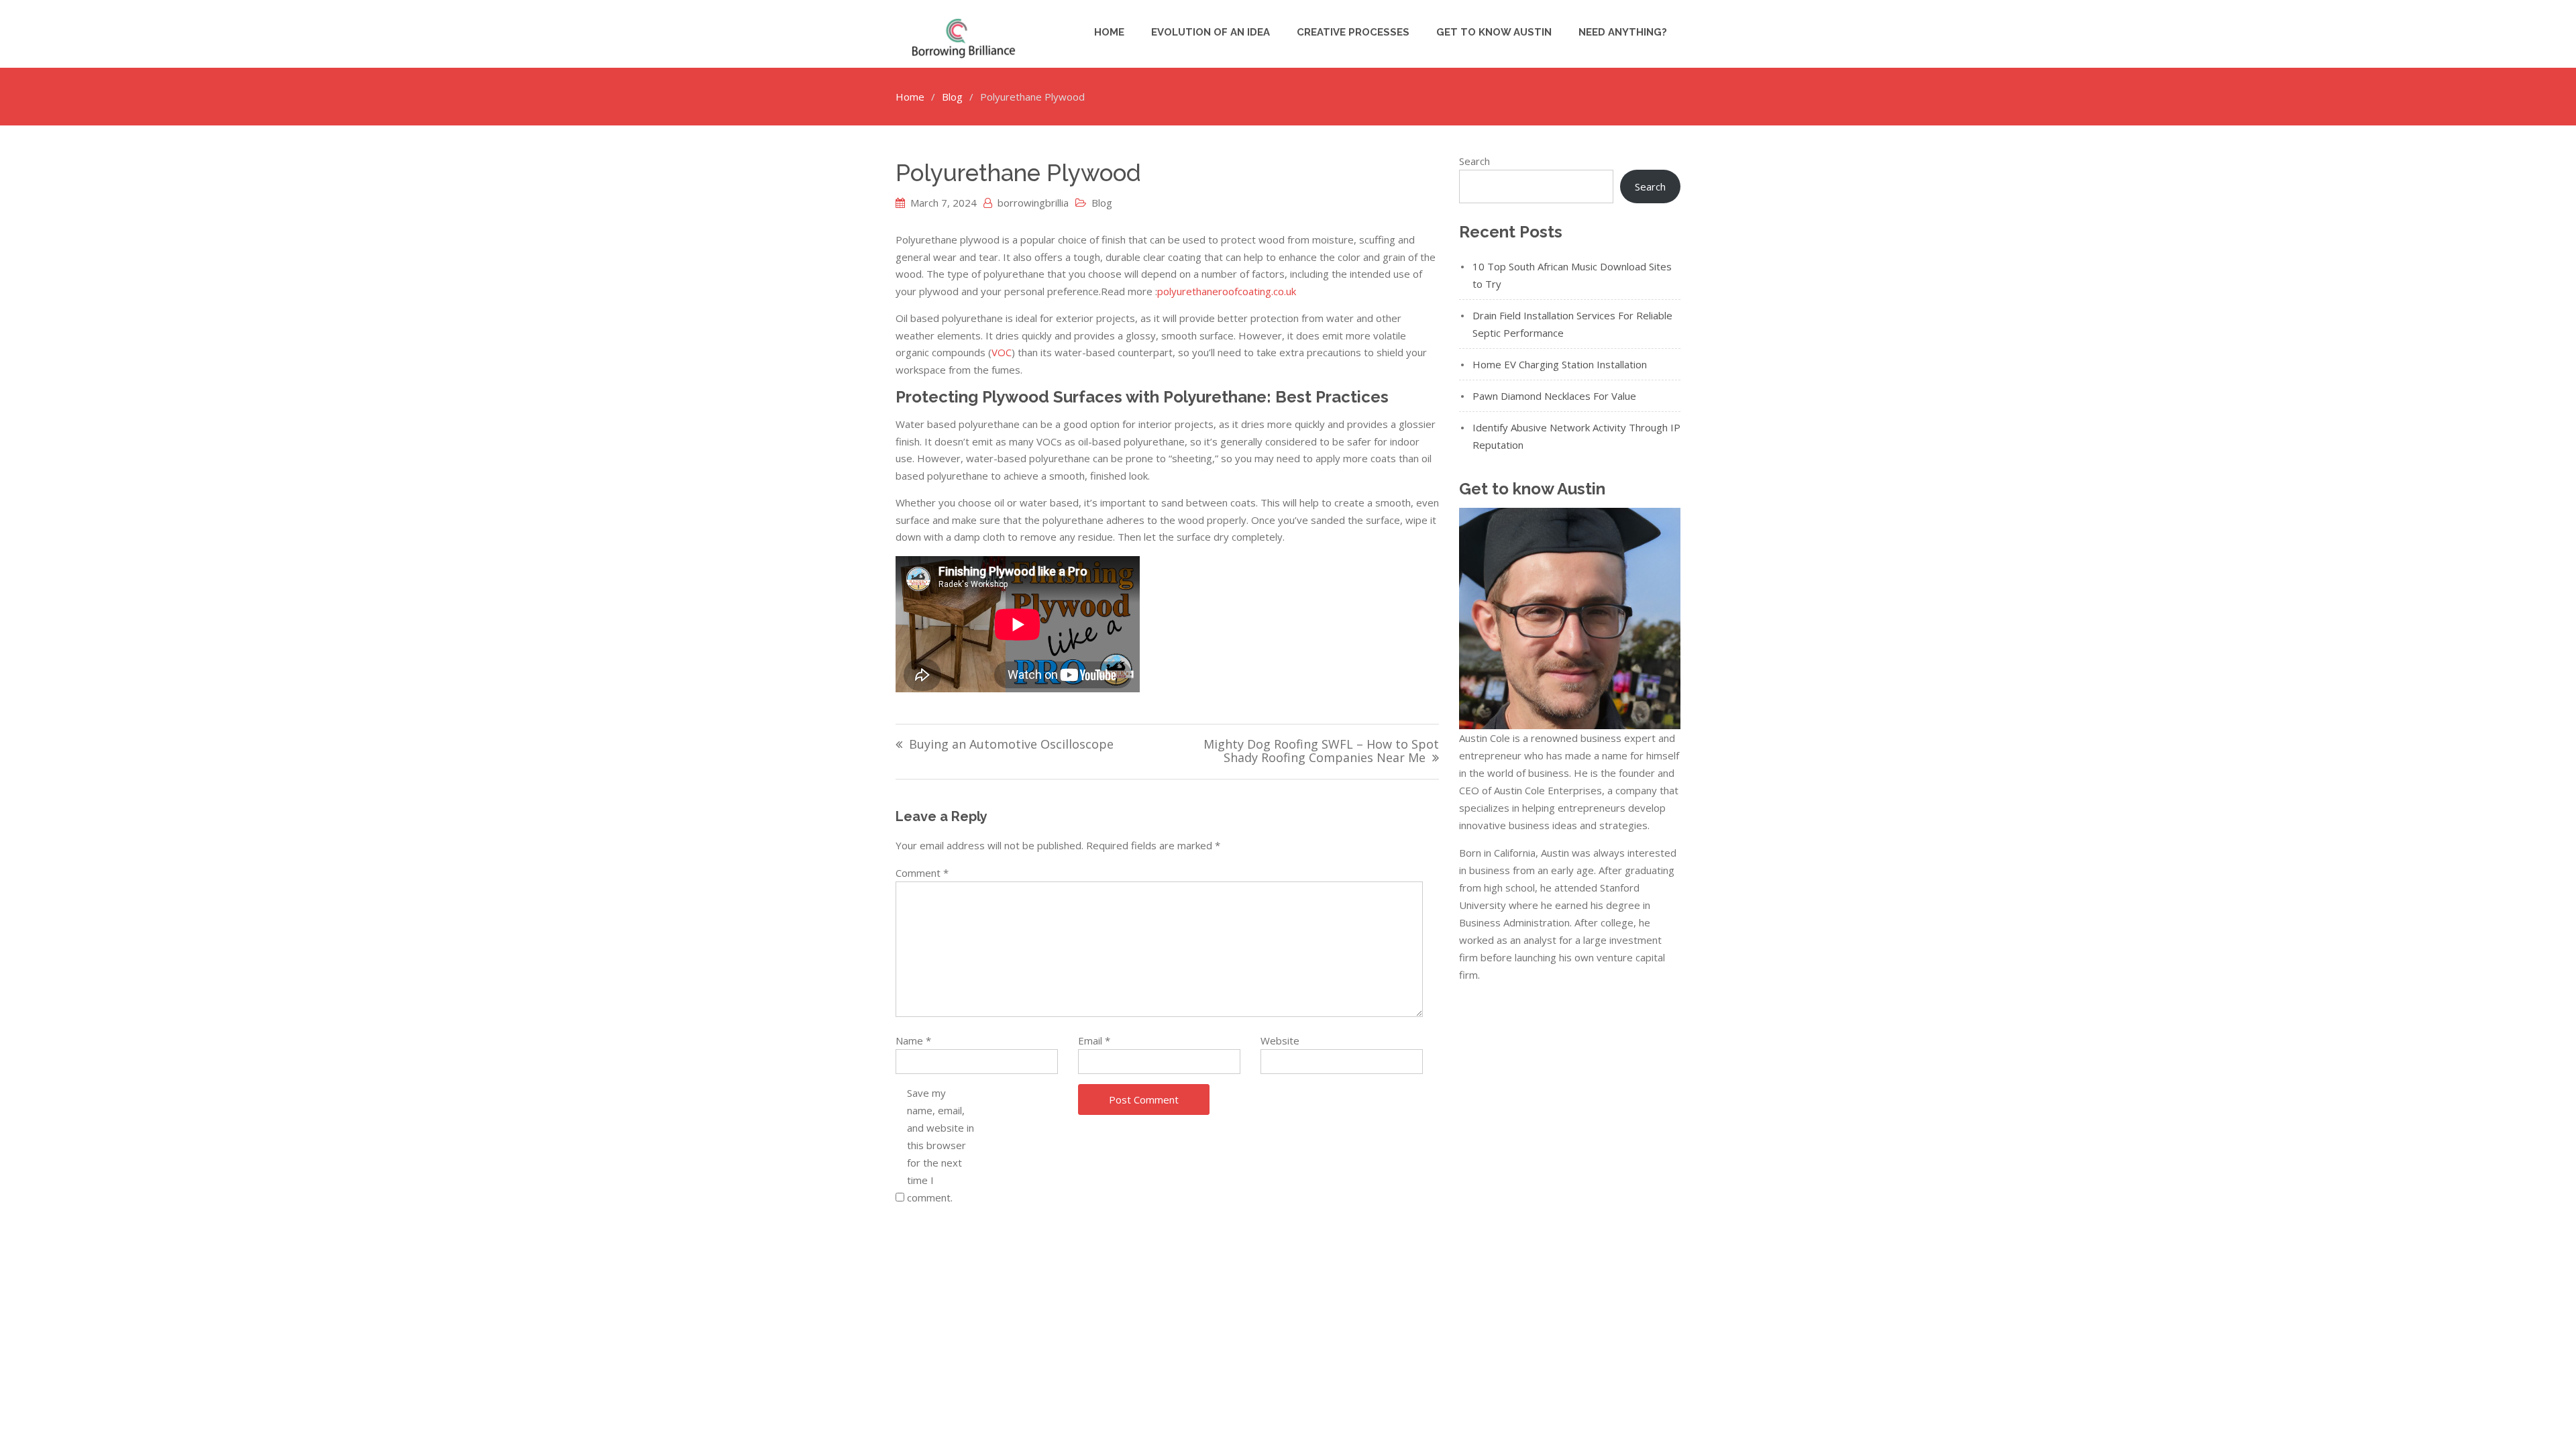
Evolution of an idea (1211, 32)
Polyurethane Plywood (1018, 173)
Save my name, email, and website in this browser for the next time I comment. (941, 1145)
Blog (1102, 203)
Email (1094, 1040)
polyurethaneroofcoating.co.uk (1227, 291)
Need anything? (1623, 32)
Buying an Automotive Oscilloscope (1011, 745)
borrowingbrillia (1033, 203)
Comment (922, 873)
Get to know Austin (1494, 32)
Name (913, 1040)
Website (1280, 1040)
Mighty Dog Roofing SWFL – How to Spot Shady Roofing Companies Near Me (1321, 752)
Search (1474, 161)
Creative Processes (1353, 32)
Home (1109, 32)
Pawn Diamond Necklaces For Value (1554, 396)
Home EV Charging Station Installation (1560, 364)
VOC (1002, 352)
